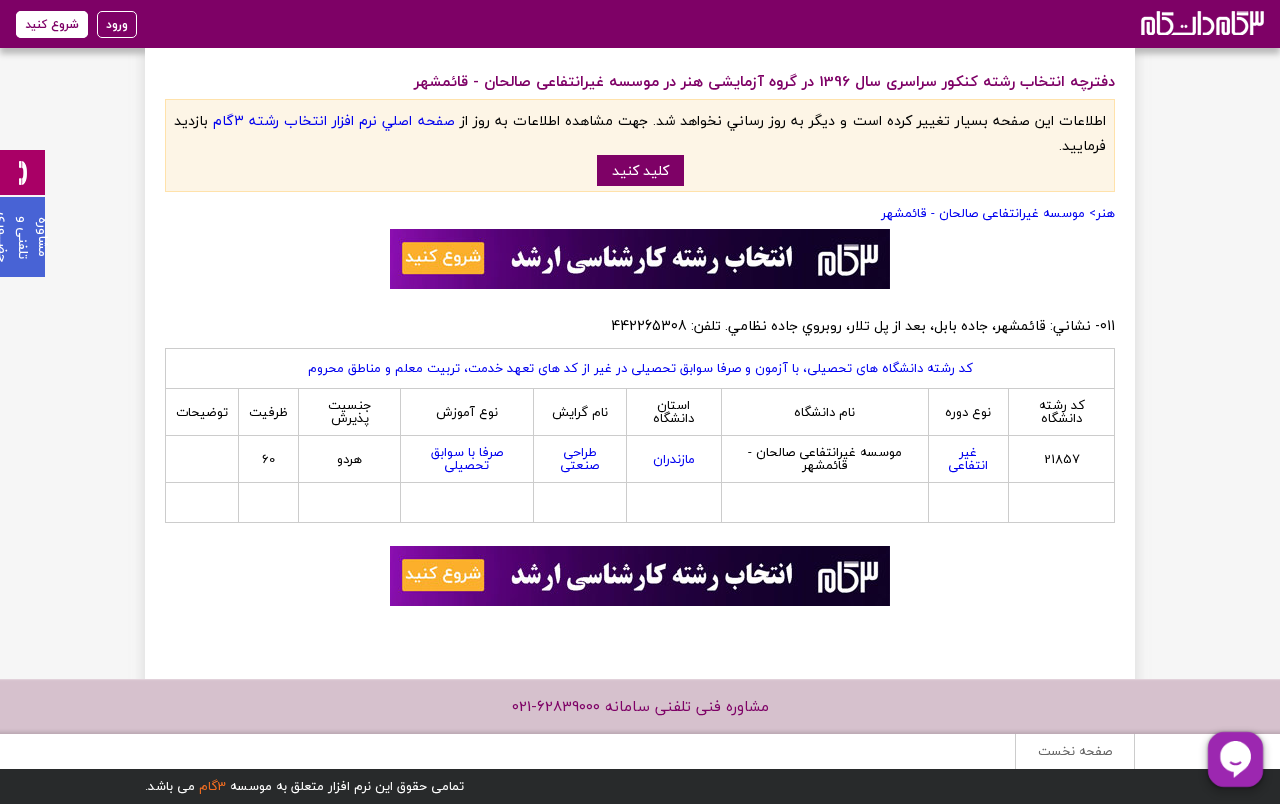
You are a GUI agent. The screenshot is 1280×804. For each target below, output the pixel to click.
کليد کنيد (640, 170)
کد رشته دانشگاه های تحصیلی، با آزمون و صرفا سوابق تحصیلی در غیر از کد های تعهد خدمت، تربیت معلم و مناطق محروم (640, 368)
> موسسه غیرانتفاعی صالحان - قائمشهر (988, 213)
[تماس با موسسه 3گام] (22, 172)
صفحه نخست (1075, 751)
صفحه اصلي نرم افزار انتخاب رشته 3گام (333, 120)
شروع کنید (52, 24)
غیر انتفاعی (968, 458)
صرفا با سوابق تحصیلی (467, 458)
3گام (212, 786)
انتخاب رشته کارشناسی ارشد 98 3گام (1200, 22)
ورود (117, 24)
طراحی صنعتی (579, 458)
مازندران (674, 459)
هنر (1105, 213)
